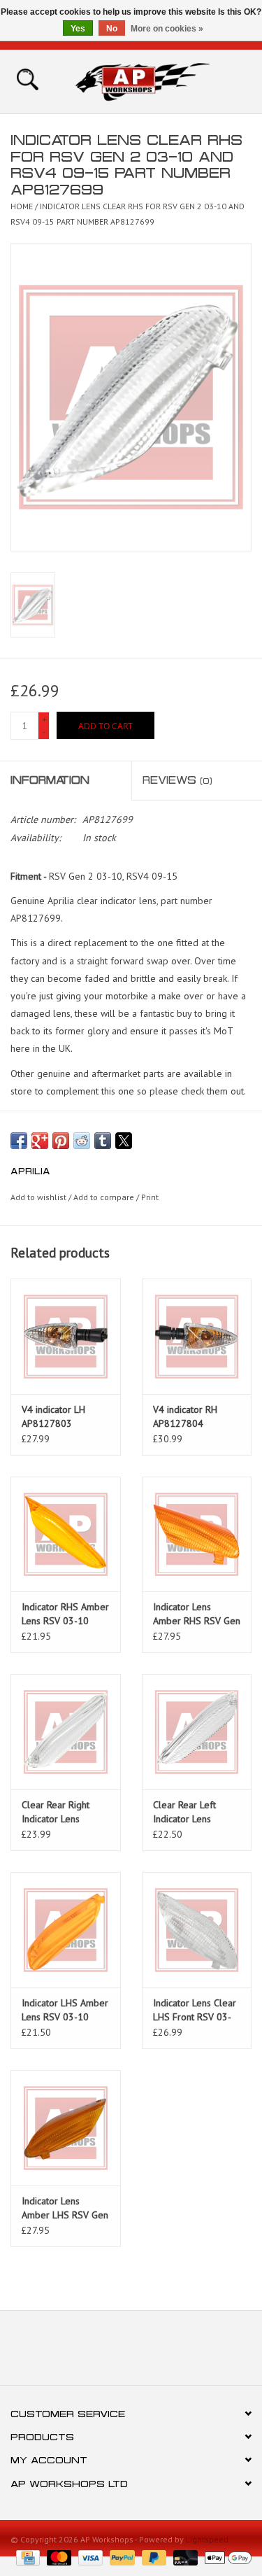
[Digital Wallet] (226, 2557)
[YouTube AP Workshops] (131, 2353)
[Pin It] (61, 1141)
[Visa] (89, 2557)
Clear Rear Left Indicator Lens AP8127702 (184, 1812)
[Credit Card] (27, 2557)
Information (50, 780)
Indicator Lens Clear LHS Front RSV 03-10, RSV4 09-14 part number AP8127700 (196, 2010)
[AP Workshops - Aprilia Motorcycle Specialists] (163, 80)
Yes (78, 29)
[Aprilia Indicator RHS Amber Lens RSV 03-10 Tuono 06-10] (66, 1534)
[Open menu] (27, 78)
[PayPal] (121, 2557)
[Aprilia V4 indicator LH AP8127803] (66, 1336)
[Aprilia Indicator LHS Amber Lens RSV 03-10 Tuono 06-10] (66, 1930)
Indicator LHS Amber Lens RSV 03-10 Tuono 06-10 (65, 2010)
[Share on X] (124, 1141)
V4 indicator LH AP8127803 (53, 1416)
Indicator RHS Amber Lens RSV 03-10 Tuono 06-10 (65, 1614)
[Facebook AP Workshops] (106, 2353)
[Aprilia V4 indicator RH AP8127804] (197, 1336)
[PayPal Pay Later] (153, 2557)
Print (150, 1197)
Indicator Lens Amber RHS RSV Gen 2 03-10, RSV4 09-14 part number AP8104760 (197, 1614)
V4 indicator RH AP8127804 (185, 1416)
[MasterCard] (58, 2557)
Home (22, 206)
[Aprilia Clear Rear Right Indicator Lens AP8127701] (66, 1732)
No (112, 29)
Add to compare (105, 1197)
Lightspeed (207, 2539)
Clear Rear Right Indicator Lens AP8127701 (56, 1812)
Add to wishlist (39, 1197)
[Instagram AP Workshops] (157, 2353)
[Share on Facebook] (19, 1141)
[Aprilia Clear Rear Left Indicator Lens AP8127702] (197, 1732)
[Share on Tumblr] (103, 1141)
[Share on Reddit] (82, 1141)
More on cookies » (167, 29)
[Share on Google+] (40, 1141)
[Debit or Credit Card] (184, 2557)
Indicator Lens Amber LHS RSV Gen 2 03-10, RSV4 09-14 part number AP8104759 (65, 2208)
